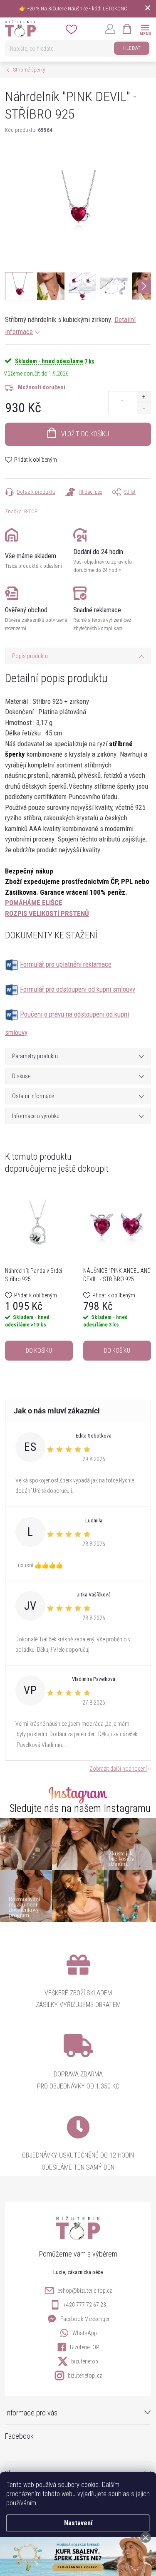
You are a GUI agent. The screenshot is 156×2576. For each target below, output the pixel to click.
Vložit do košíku (85, 434)
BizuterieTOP (85, 2347)
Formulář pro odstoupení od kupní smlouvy (78, 989)
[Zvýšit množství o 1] (144, 397)
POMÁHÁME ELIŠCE (34, 903)
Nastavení (78, 2523)
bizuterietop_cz (85, 2376)
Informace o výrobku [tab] (36, 1116)
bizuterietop (85, 2361)
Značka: (21, 511)
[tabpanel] (39, 1275)
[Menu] (145, 28)
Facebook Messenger (85, 2319)
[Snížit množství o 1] (144, 408)
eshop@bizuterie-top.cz (85, 2291)
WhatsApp (85, 2333)
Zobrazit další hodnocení (118, 1769)
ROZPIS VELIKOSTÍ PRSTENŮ (47, 913)
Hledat (132, 48)
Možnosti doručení (42, 387)
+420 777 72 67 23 (85, 2305)
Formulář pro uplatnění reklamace (66, 964)
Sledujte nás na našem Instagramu (80, 1808)
